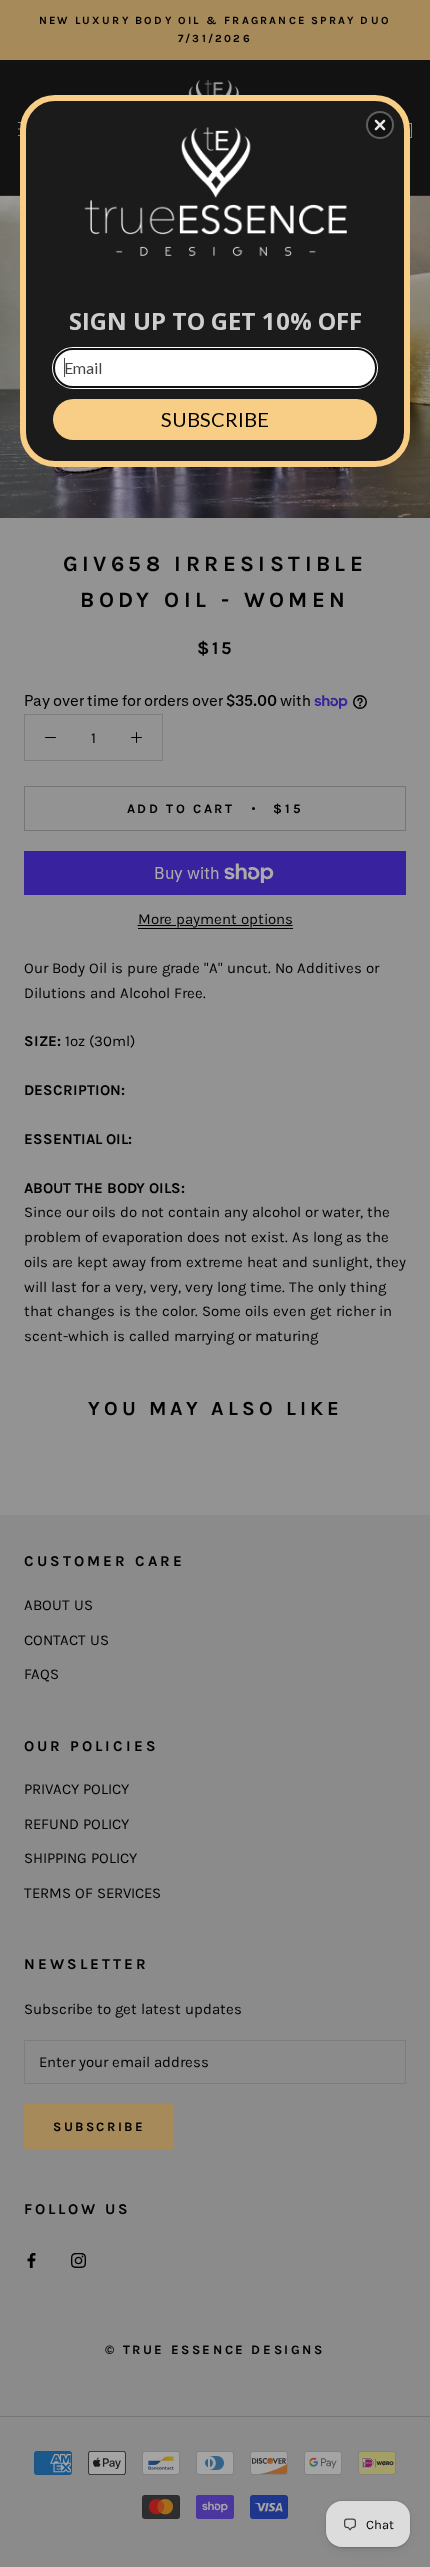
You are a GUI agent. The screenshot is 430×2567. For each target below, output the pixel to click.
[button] (380, 125)
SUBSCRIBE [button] (215, 419)
